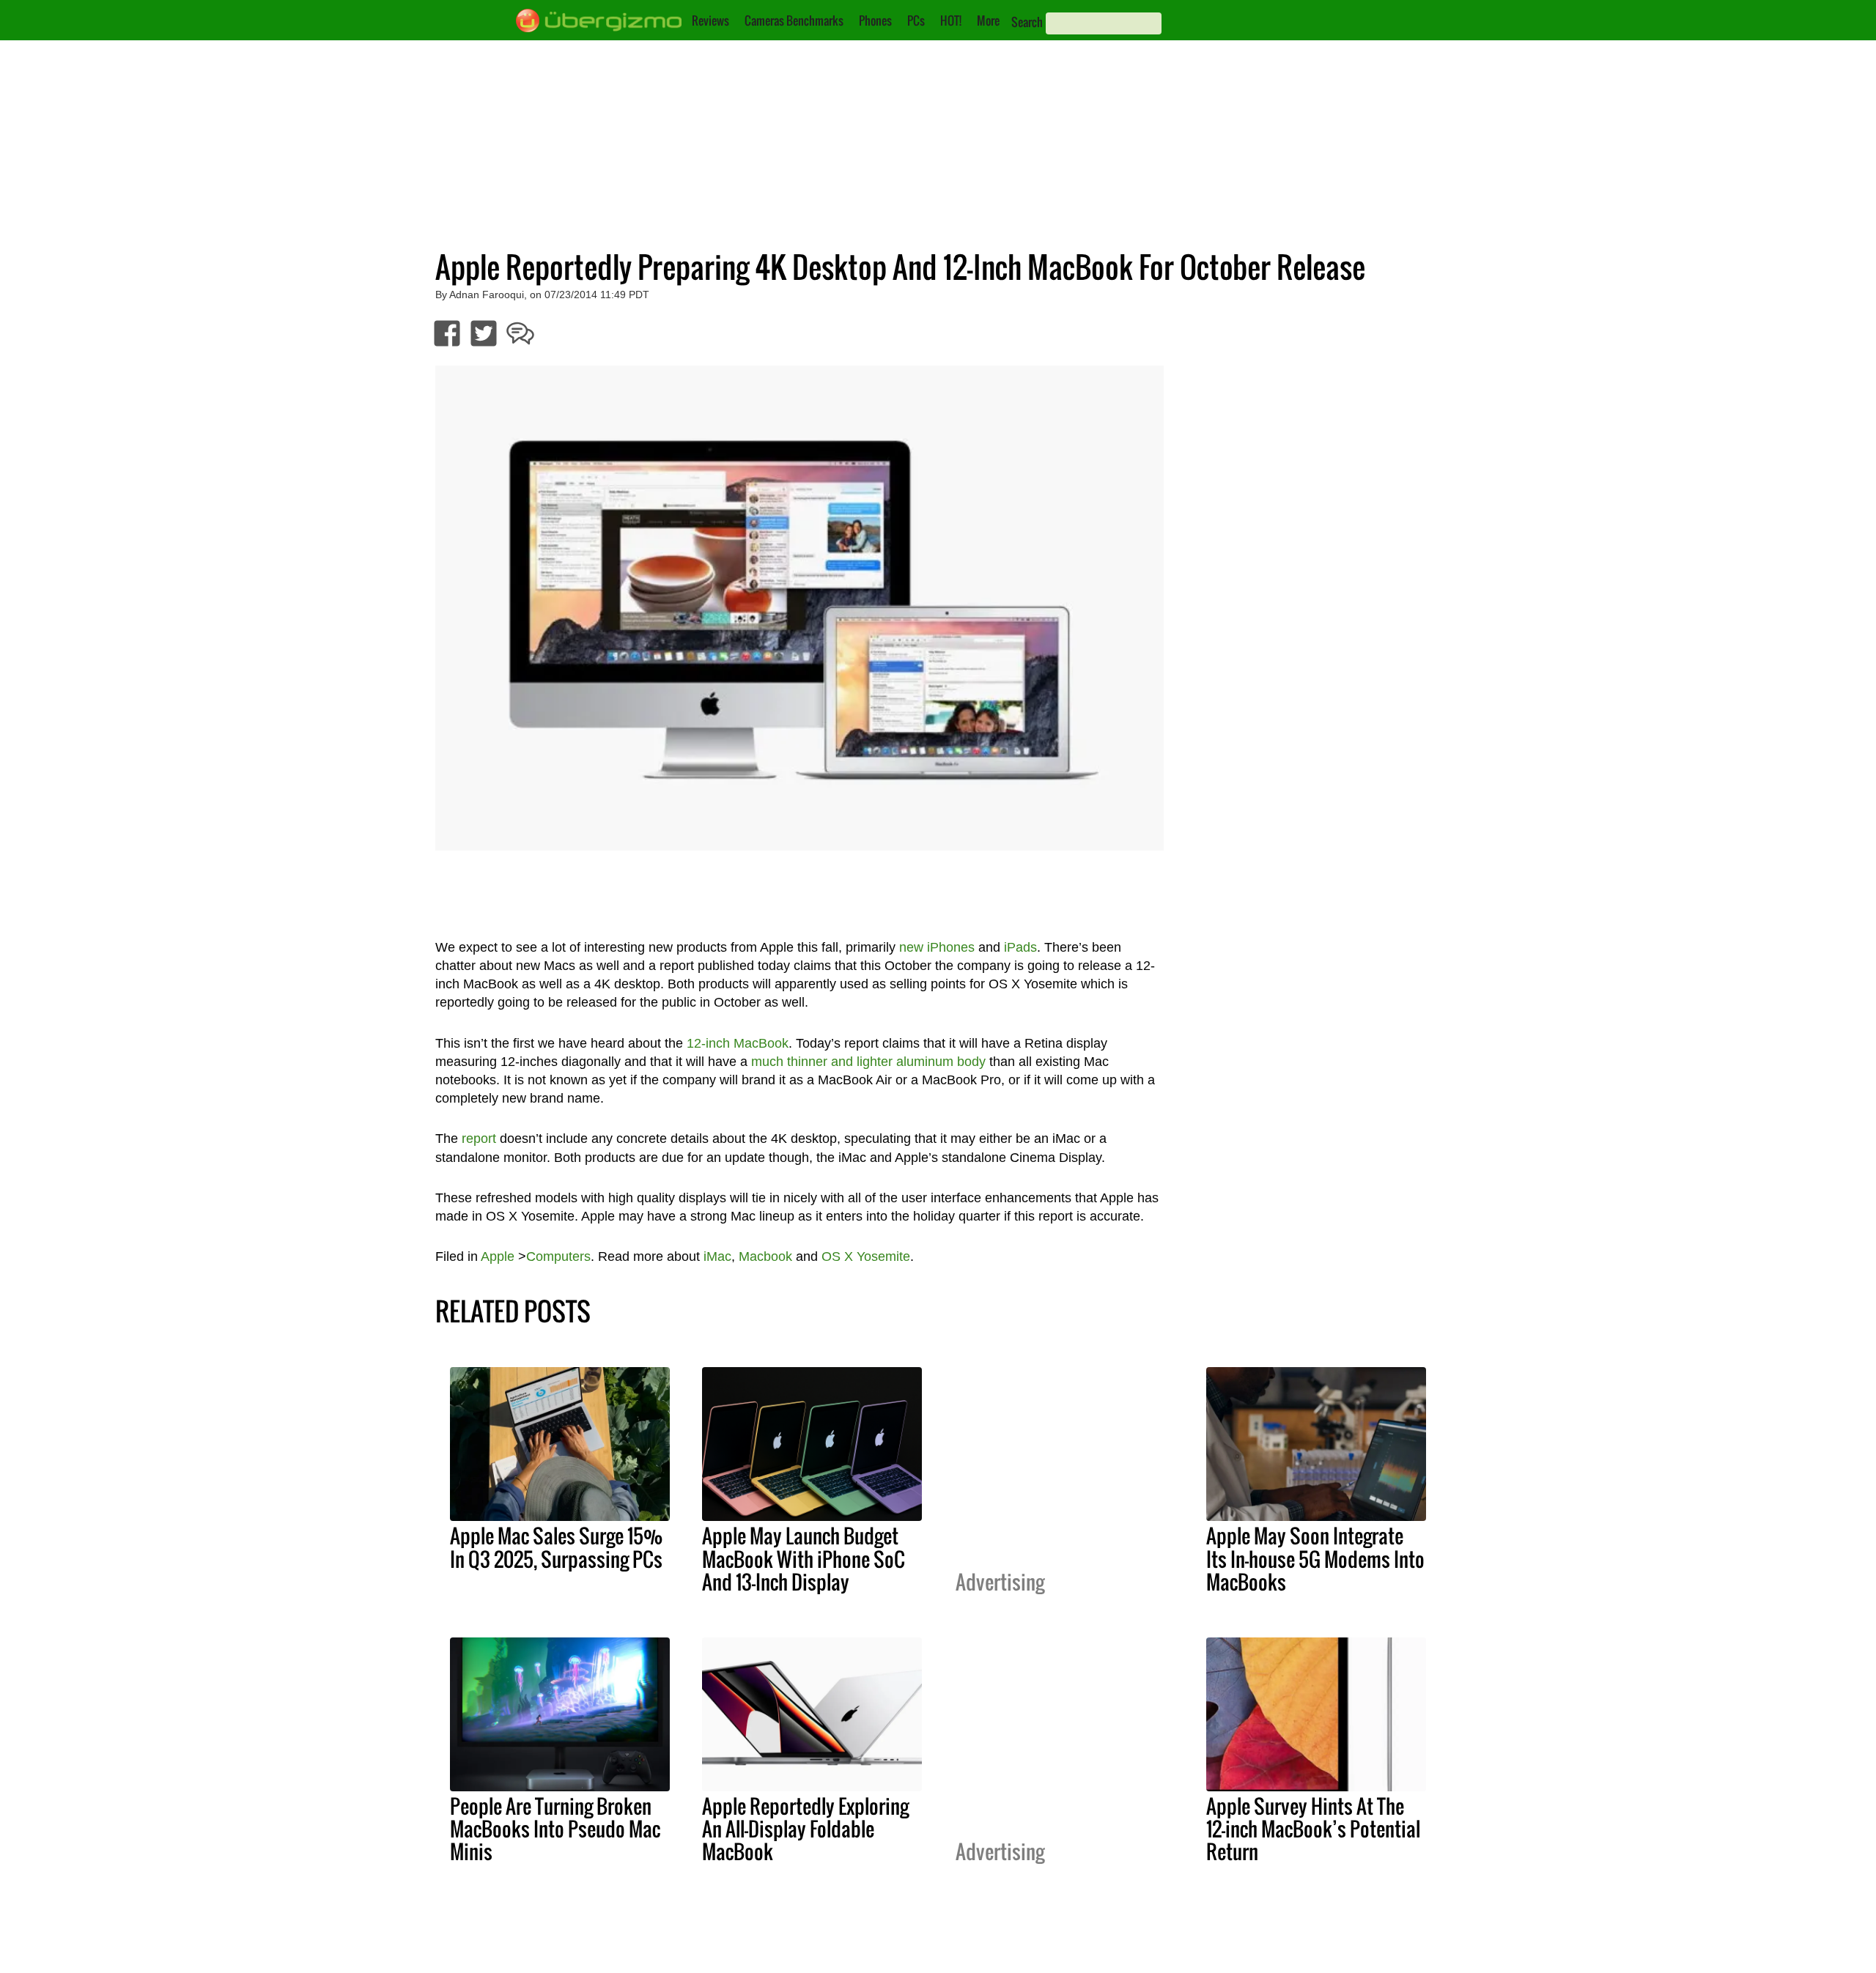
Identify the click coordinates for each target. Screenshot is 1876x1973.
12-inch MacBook (738, 1043)
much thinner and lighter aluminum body (868, 1062)
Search (1027, 22)
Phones (875, 21)
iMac (717, 1256)
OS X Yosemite (866, 1256)
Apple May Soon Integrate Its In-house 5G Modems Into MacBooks (1315, 1558)
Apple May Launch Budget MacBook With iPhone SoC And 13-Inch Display (804, 1558)
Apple (498, 1256)
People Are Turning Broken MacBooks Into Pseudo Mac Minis (555, 1829)
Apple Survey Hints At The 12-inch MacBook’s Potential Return (1313, 1829)
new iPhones (937, 947)
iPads (1020, 947)
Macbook (765, 1256)
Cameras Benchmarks (794, 21)
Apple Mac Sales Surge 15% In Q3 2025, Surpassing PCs (556, 1547)
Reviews (710, 21)
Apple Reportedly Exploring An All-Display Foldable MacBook (805, 1829)
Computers (558, 1256)
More (988, 21)
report (479, 1139)
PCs (916, 21)
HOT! (951, 21)
